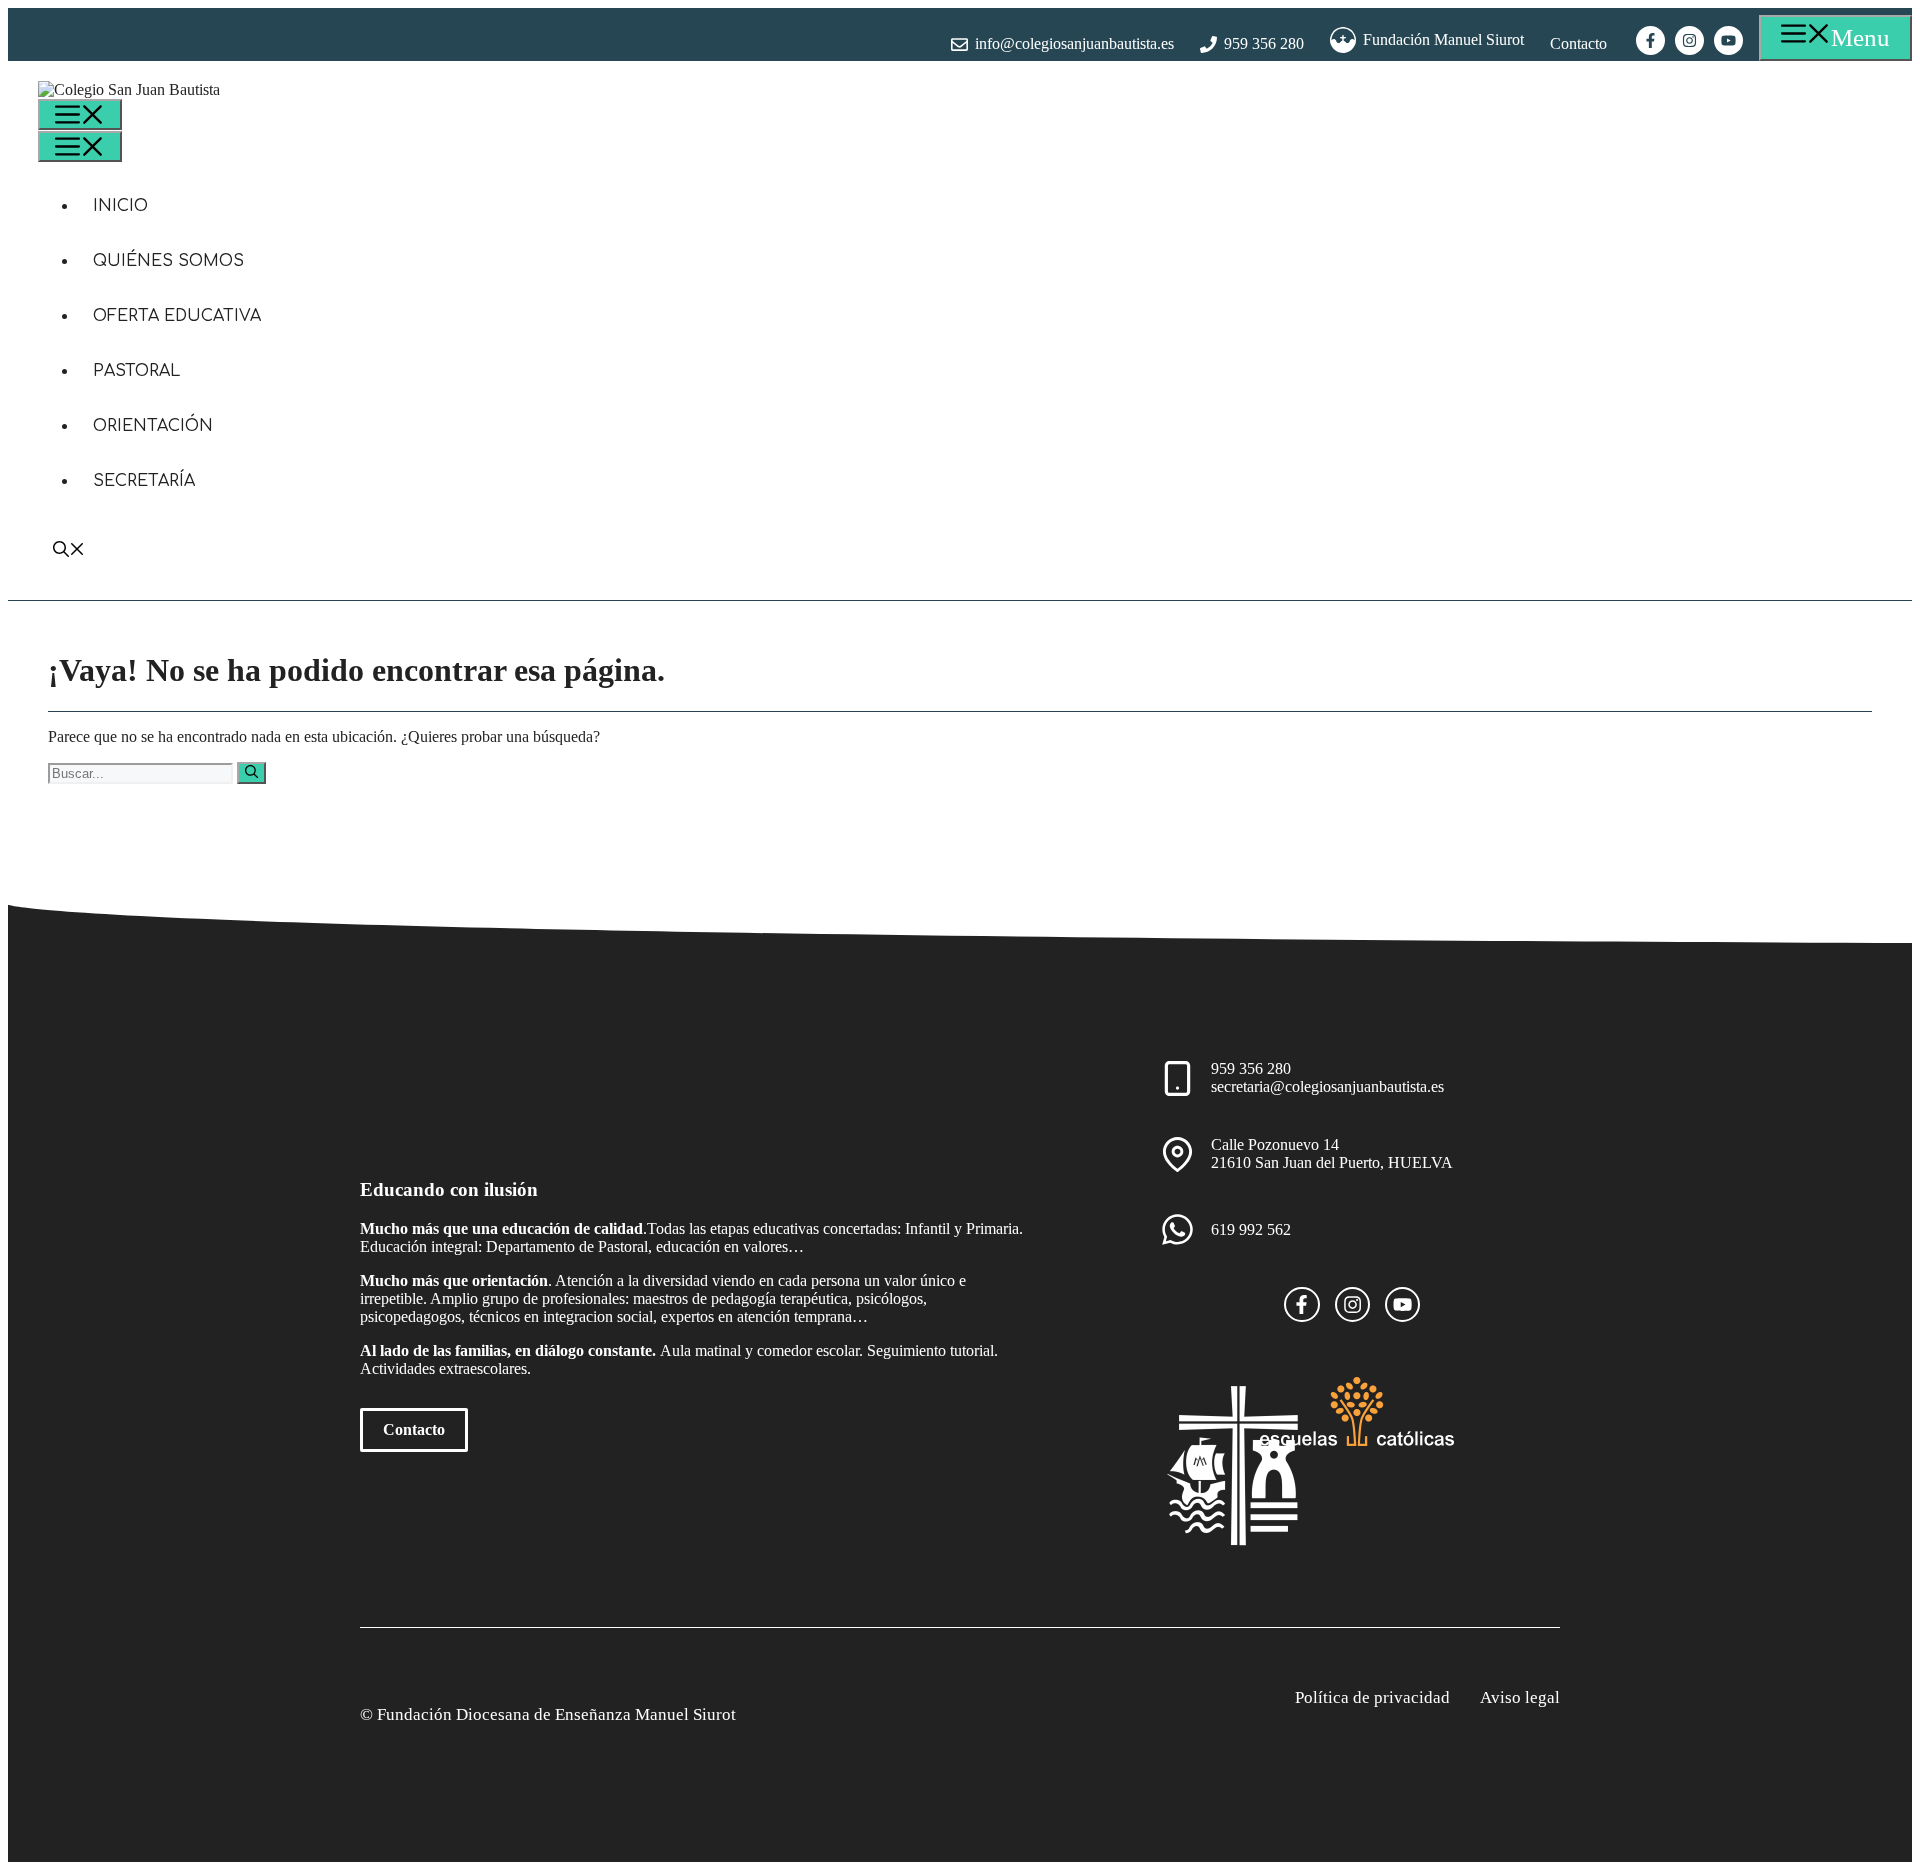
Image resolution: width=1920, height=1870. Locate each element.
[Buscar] (251, 773)
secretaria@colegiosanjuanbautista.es (1327, 1086)
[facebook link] (1301, 1304)
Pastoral (136, 371)
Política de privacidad (1372, 1697)
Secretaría (144, 481)
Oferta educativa (177, 316)
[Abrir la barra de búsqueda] (69, 552)
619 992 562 (1251, 1229)
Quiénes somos (168, 261)
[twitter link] (1402, 1304)
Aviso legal (1520, 1697)
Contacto (1578, 43)
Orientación (153, 426)
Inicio (120, 206)
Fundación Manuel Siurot (1443, 39)
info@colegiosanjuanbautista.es (1074, 43)
